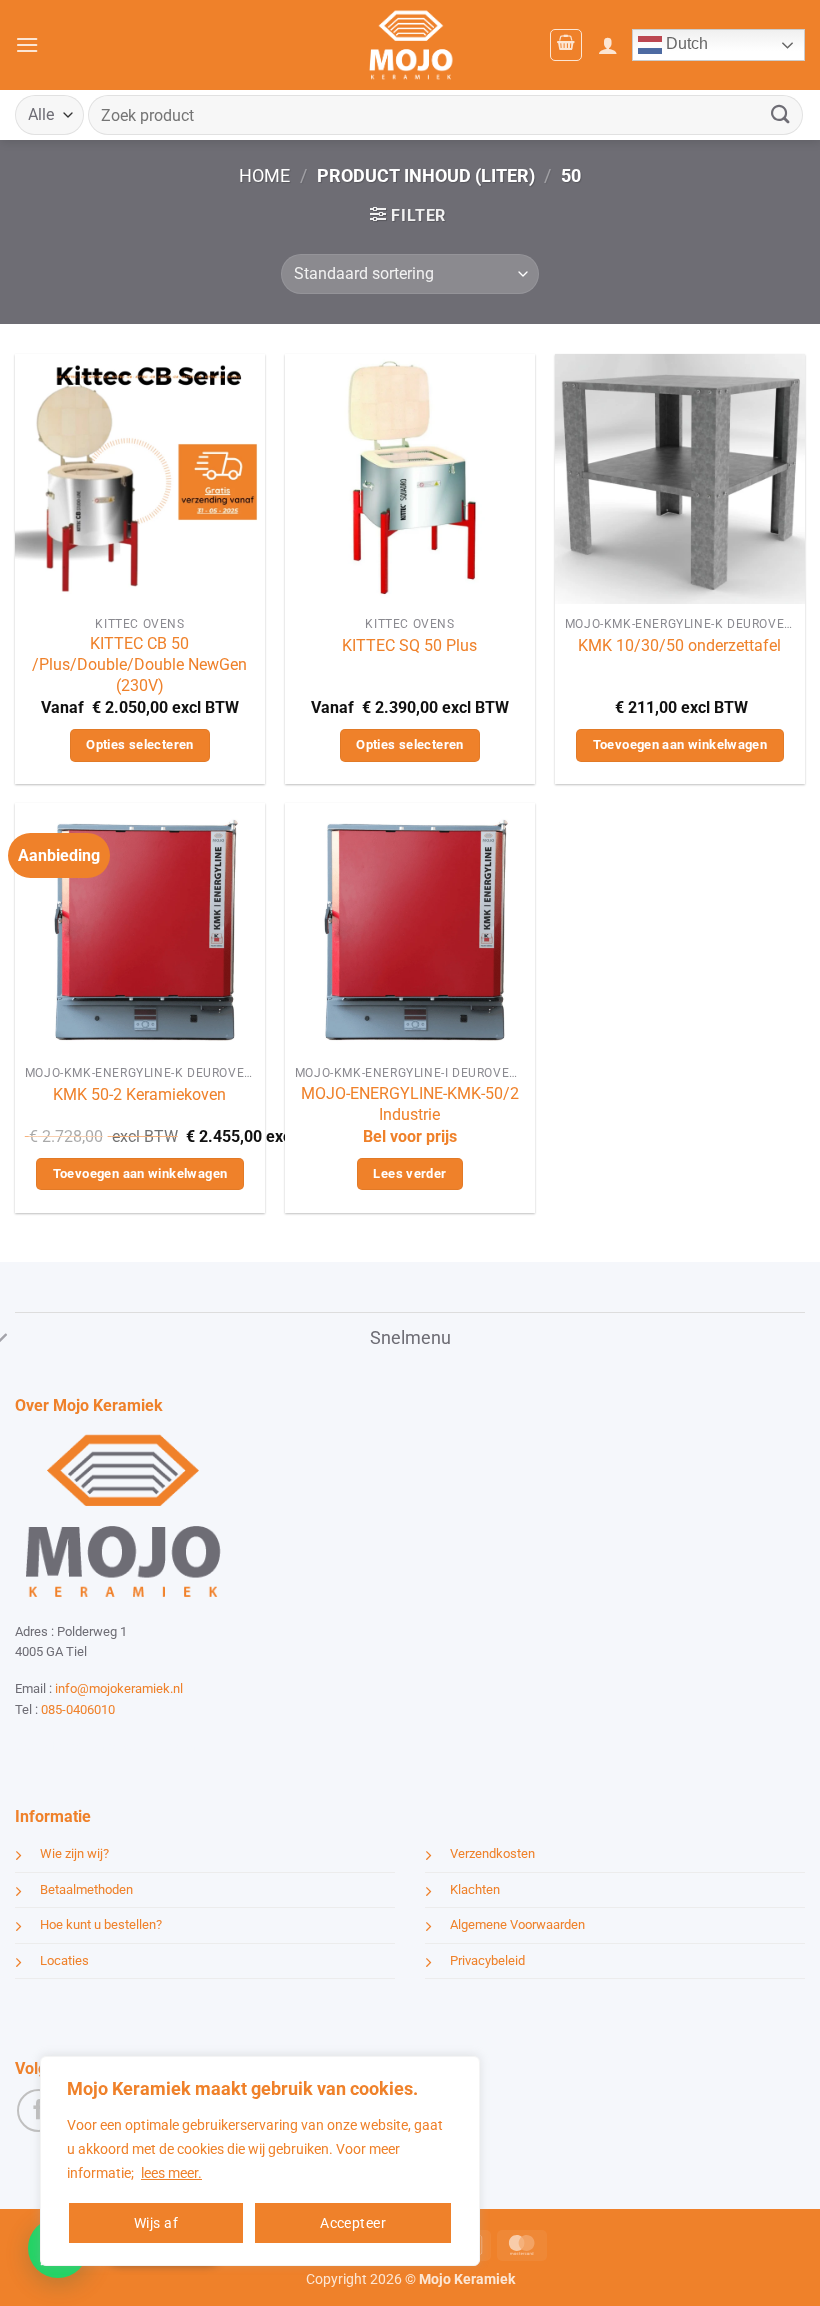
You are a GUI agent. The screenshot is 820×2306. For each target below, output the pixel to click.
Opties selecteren (140, 744)
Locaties (64, 1960)
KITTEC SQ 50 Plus (409, 645)
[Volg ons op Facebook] (38, 2110)
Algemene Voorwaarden (517, 1924)
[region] (260, 2161)
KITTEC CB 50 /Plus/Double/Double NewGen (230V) (139, 664)
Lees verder (409, 1173)
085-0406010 (78, 1709)
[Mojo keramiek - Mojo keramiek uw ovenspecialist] (410, 45)
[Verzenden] (781, 114)
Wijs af (156, 2223)
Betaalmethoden (86, 1889)
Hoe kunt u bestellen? (101, 1924)
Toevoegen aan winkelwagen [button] (680, 744)
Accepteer (353, 2223)
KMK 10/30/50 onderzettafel (679, 645)
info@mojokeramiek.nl (119, 1688)
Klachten (475, 1889)
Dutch (685, 43)
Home (264, 175)
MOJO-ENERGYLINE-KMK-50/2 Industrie (410, 1104)
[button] (27, 44)
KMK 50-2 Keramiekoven (139, 1094)
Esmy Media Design (140, 1746)
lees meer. (171, 2173)
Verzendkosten (492, 1853)
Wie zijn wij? (74, 1853)
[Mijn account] (608, 45)
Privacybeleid (487, 1960)
